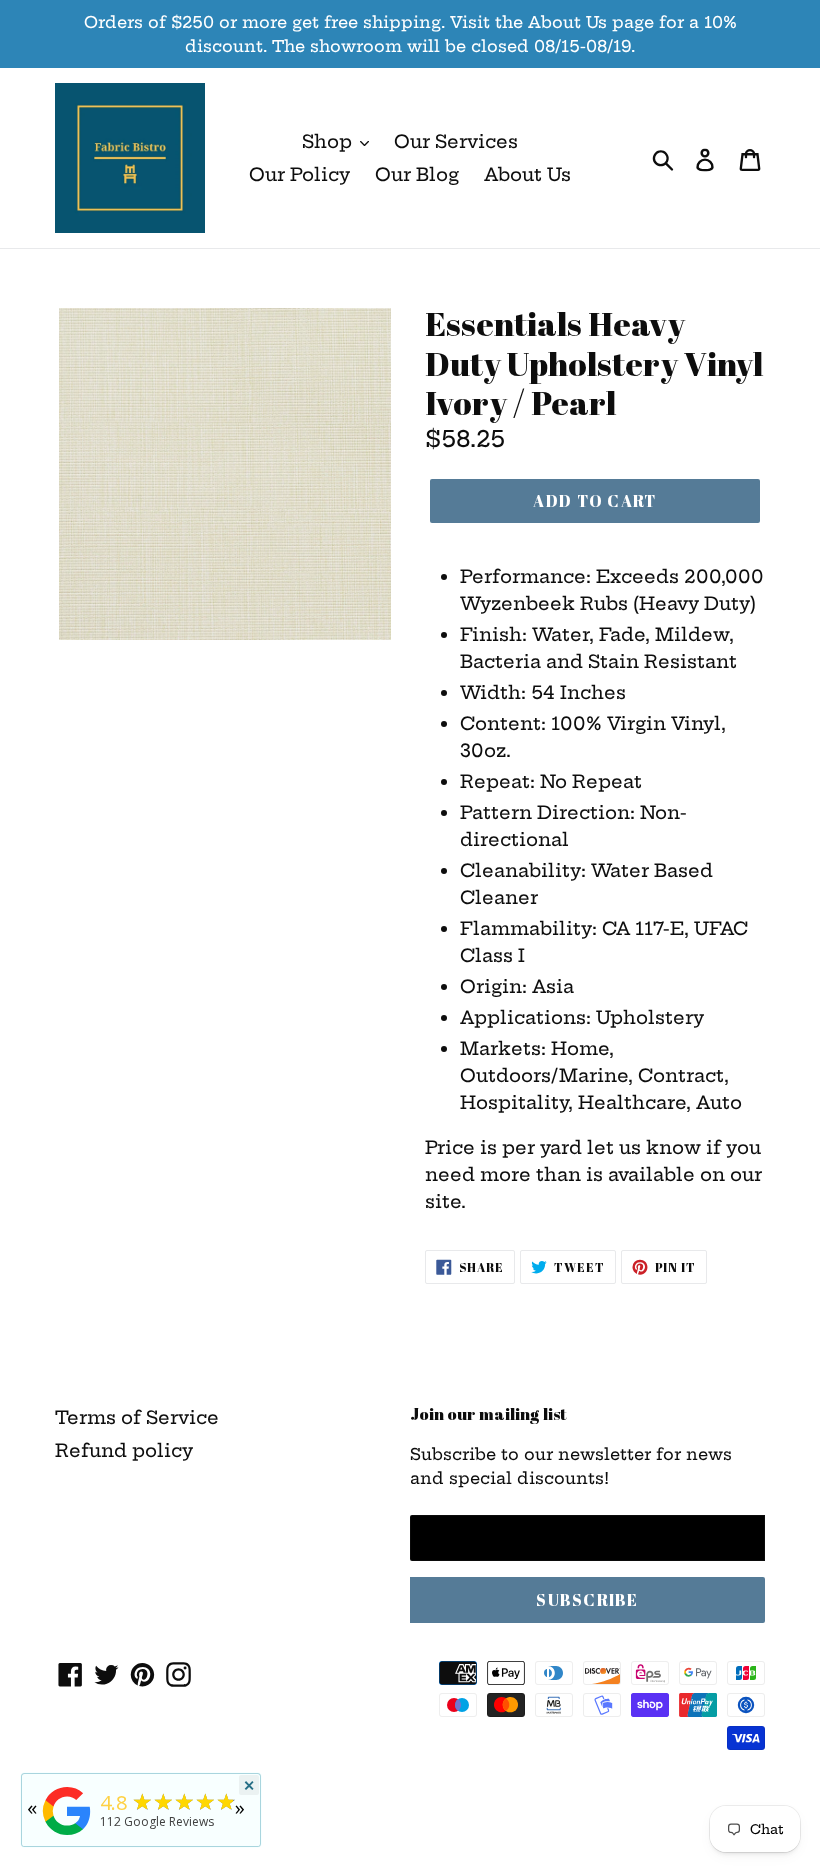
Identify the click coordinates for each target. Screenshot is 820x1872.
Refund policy (124, 1450)
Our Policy (299, 174)
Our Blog (417, 174)
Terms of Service (137, 1417)
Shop (329, 141)
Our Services (456, 141)
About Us (527, 174)
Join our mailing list (488, 1414)
